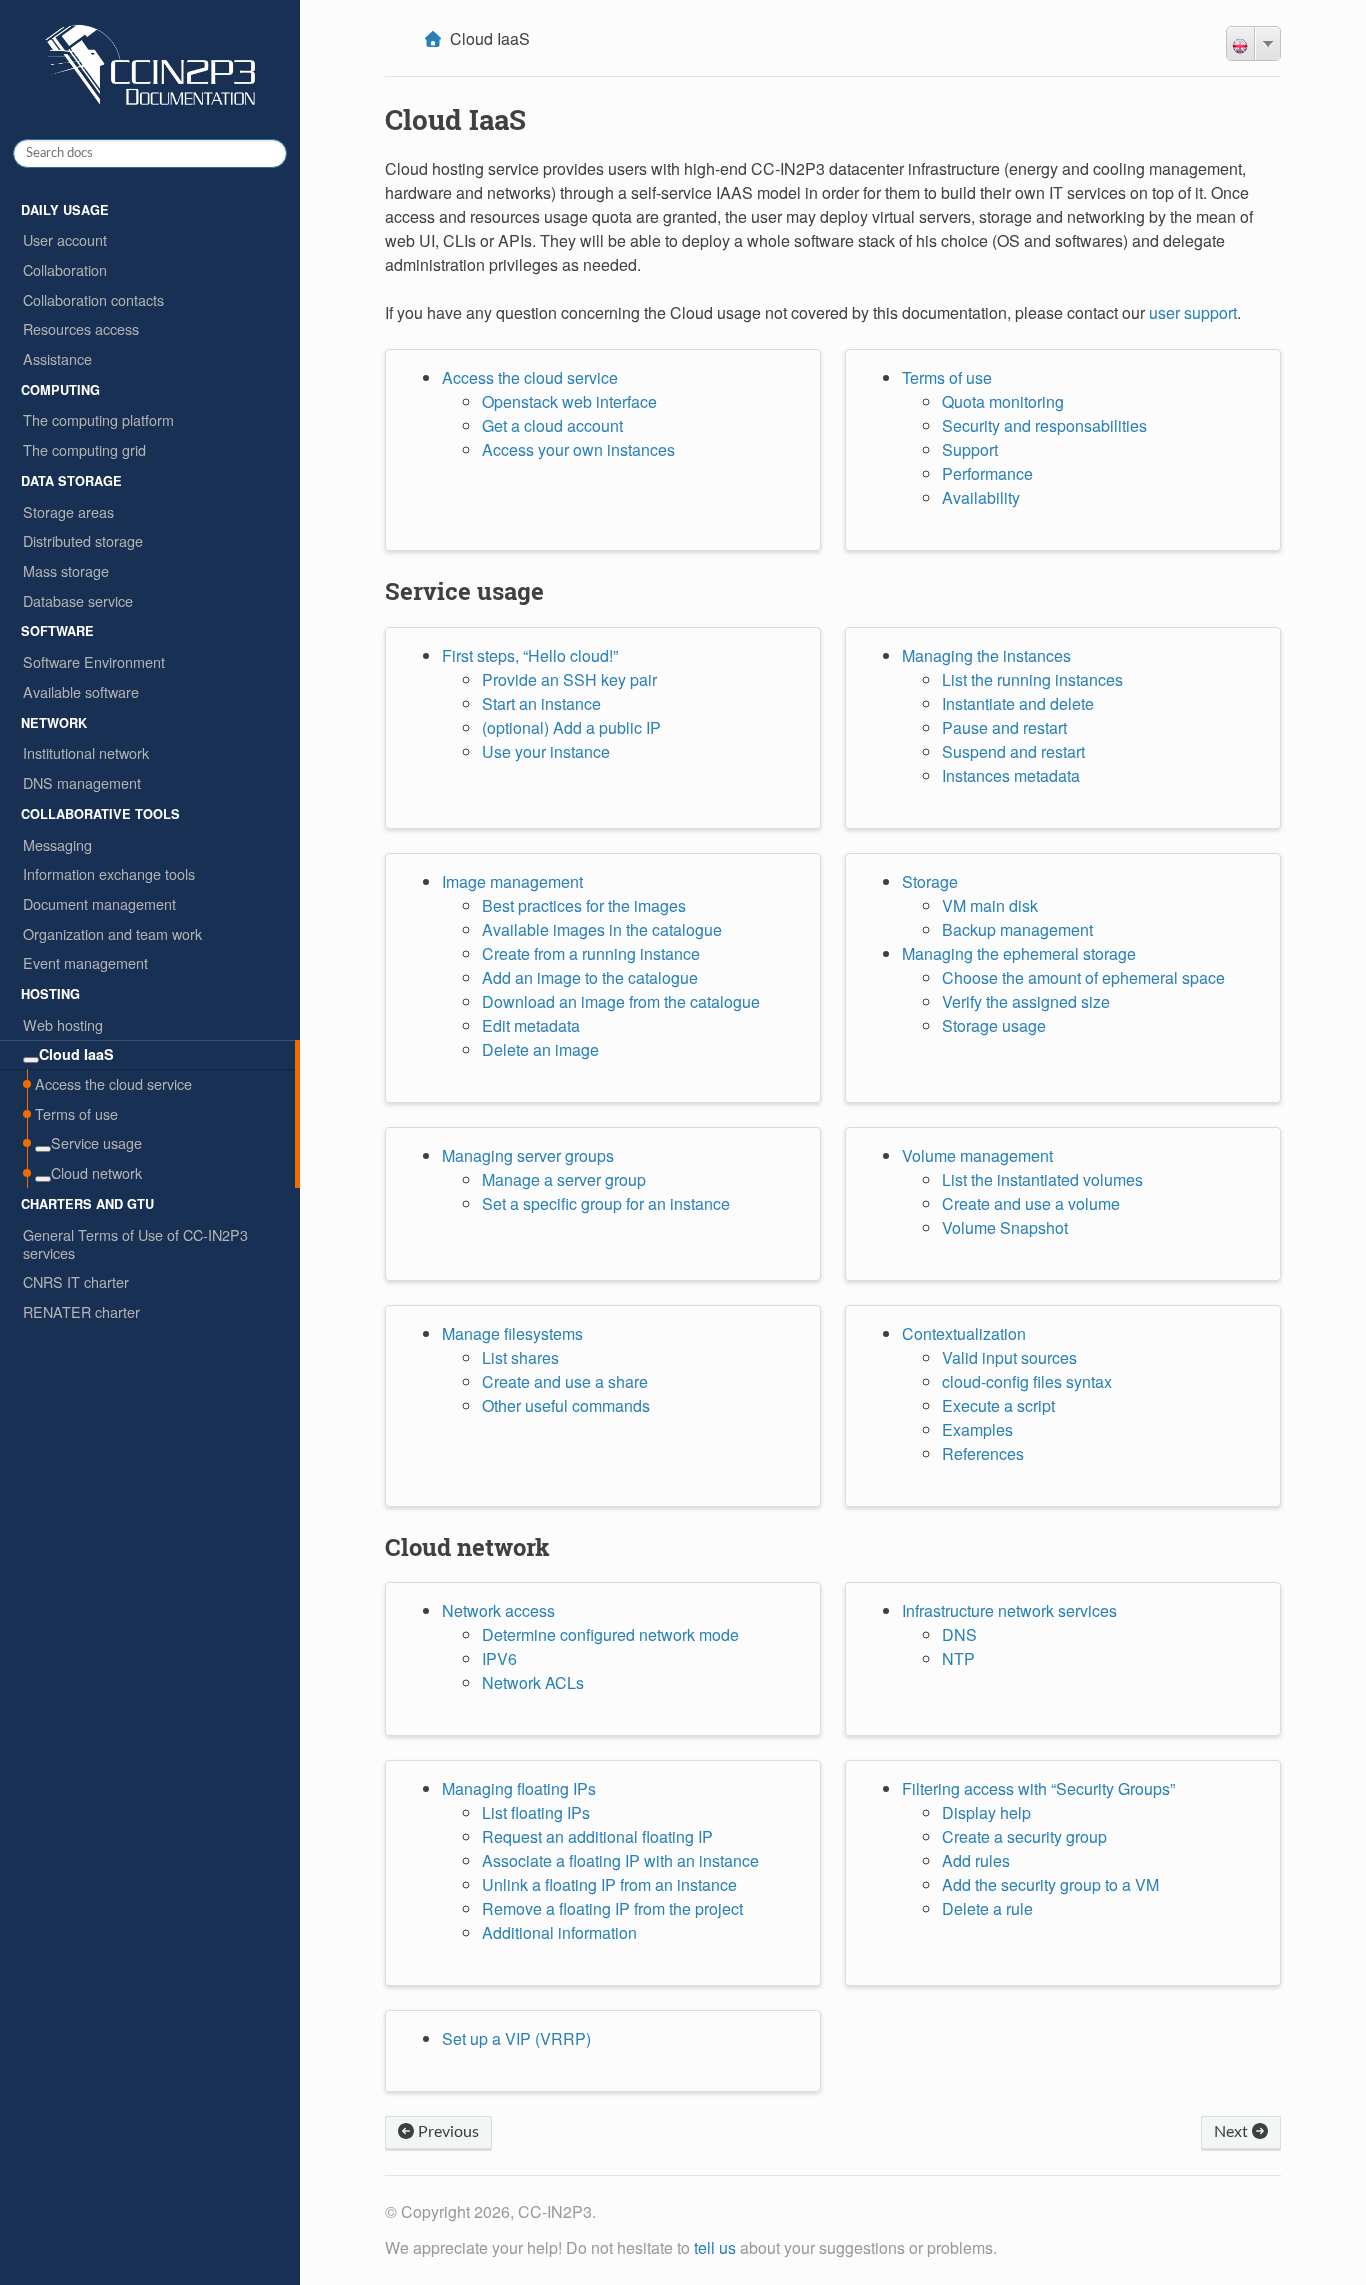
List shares (520, 1357)
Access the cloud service (113, 1083)
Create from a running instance (591, 953)
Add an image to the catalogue (590, 977)
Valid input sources (1009, 1357)
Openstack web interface (569, 401)
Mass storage (66, 570)
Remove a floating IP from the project (612, 1908)
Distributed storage (83, 540)
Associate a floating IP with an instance (620, 1860)
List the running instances (1032, 679)
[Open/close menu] (31, 1060)
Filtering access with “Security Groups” (1038, 1788)
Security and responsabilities (1044, 425)
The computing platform (98, 419)
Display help (986, 1812)
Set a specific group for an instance (606, 1203)
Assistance (57, 358)
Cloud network (96, 1172)
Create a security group (1024, 1836)
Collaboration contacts (93, 299)
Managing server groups (528, 1155)
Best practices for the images (584, 905)
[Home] (435, 39)
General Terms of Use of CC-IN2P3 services (135, 1243)
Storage (930, 881)
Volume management (977, 1155)
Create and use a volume (1031, 1203)
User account (65, 239)
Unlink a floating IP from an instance (609, 1884)
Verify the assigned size (1026, 1001)
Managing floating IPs (519, 1788)
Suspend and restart (1013, 751)
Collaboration (65, 269)
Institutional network (86, 752)
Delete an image (540, 1049)
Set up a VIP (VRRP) (516, 2038)
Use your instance (546, 751)
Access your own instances (578, 449)
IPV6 (499, 1658)
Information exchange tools (109, 873)
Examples (977, 1429)
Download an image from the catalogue (621, 1001)
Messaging (57, 844)
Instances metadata (1011, 775)
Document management (99, 903)
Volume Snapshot (1005, 1227)
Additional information (559, 1932)
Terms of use (76, 1113)
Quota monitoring (1003, 401)
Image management (512, 881)
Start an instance (541, 703)
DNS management (82, 782)
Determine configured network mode (610, 1634)
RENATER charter (81, 1311)
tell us (715, 2247)
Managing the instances (986, 655)
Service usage (96, 1142)
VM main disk (990, 905)
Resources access (81, 328)
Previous (446, 2132)
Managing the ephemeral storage (1019, 953)
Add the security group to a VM (1050, 1884)
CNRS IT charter (76, 1281)
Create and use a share (565, 1381)
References (983, 1453)
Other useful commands (566, 1405)
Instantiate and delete (1018, 703)
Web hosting (63, 1024)
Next (1233, 2132)
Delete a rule (987, 1908)
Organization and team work (112, 933)
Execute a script (998, 1405)
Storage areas (68, 511)
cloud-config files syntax (1027, 1381)
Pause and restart (1004, 727)
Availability (981, 497)
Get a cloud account (552, 425)
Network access (498, 1610)
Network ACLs (533, 1682)
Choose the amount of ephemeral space (1083, 977)
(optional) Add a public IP (571, 727)
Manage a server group (564, 1179)
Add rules (976, 1860)
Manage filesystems (512, 1333)
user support (1193, 312)
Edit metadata (531, 1025)
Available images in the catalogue (602, 929)
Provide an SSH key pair (569, 679)
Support (970, 449)
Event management (85, 962)
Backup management (1017, 929)
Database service (78, 600)
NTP (958, 1658)
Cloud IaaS (76, 1054)
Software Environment (94, 661)
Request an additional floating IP (597, 1836)
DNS (959, 1634)
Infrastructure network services (1009, 1610)
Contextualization (964, 1333)
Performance (987, 473)
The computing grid (84, 449)
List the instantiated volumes (1042, 1179)
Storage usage (994, 1025)
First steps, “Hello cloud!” (530, 655)
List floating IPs (536, 1812)
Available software (81, 691)
